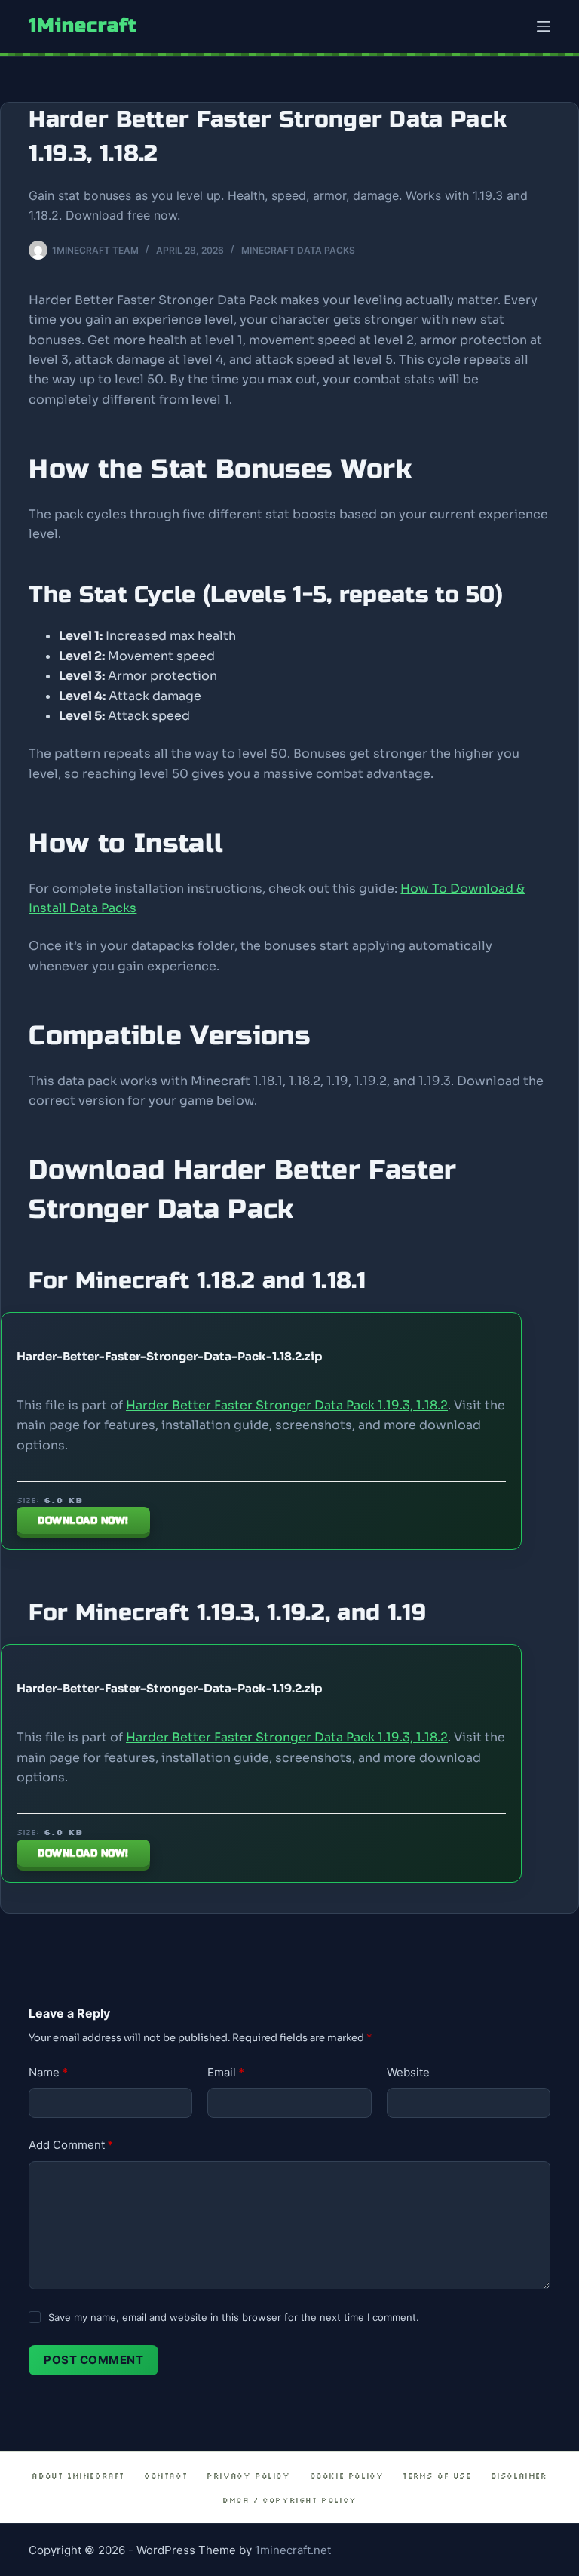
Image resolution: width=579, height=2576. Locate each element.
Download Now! (83, 1520)
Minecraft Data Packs (298, 250)
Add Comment (71, 2145)
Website (408, 2072)
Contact (165, 2476)
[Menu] (544, 26)
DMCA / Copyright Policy (289, 2500)
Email (226, 2072)
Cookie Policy (347, 2476)
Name (48, 2072)
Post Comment (93, 2360)
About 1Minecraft (78, 2476)
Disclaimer (519, 2476)
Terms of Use (437, 2476)
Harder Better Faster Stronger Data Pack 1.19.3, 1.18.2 (287, 1405)
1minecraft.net (293, 2550)
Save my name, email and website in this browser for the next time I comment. (234, 2317)
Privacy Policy (248, 2476)
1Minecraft (83, 26)
